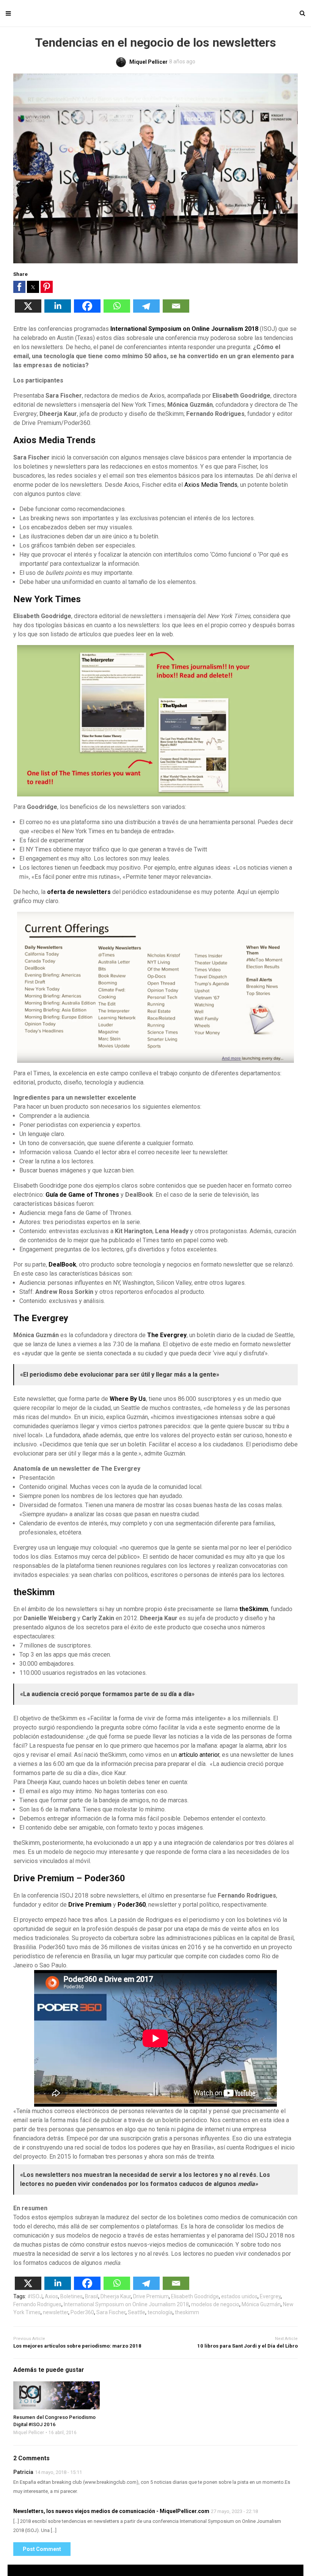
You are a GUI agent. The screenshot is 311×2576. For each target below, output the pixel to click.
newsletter (56, 2312)
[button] (19, 287)
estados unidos (239, 2296)
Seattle (137, 2312)
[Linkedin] (58, 311)
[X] (28, 311)
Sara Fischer (111, 2312)
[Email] (176, 311)
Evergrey (270, 2296)
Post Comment (42, 2549)
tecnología (160, 2312)
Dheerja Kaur (116, 2296)
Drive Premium (151, 2296)
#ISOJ (35, 2296)
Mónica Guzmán (261, 2304)
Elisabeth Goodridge (195, 2296)
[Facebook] (87, 311)
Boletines (71, 2296)
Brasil (92, 2296)
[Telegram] (146, 311)
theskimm (187, 2312)
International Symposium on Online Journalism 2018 (184, 329)
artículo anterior (199, 1755)
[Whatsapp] (117, 311)
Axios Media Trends (211, 485)
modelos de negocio (215, 2304)
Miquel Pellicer (29, 2433)
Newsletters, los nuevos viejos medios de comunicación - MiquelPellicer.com (111, 2511)
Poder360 (82, 2312)
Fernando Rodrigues (37, 2304)
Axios (51, 2296)
